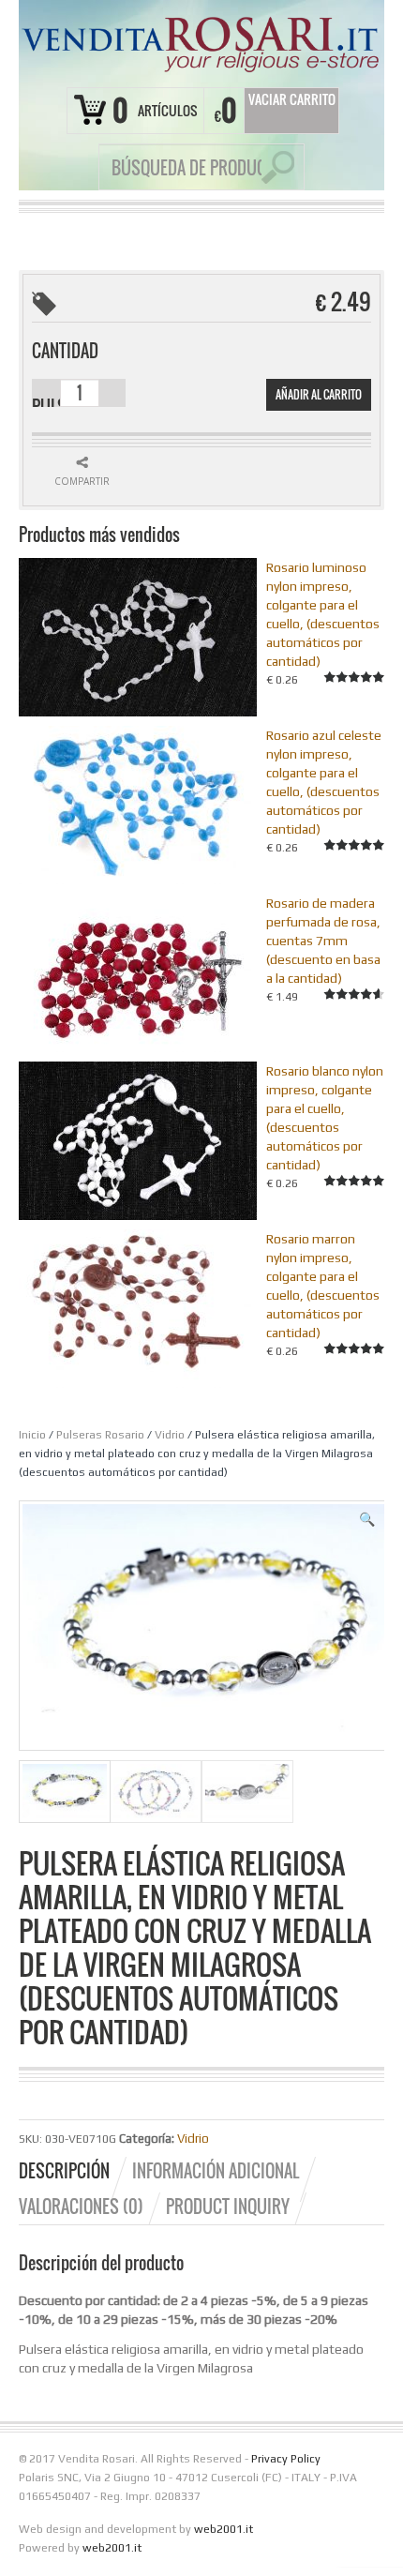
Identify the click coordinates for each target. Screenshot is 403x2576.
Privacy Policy (286, 2459)
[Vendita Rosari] (201, 41)
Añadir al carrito (319, 394)
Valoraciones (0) (81, 2207)
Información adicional (216, 2171)
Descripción (64, 2171)
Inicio (32, 1435)
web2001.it (224, 2529)
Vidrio (170, 1435)
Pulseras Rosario (100, 1435)
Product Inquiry (228, 2207)
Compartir (82, 481)
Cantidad (65, 351)
